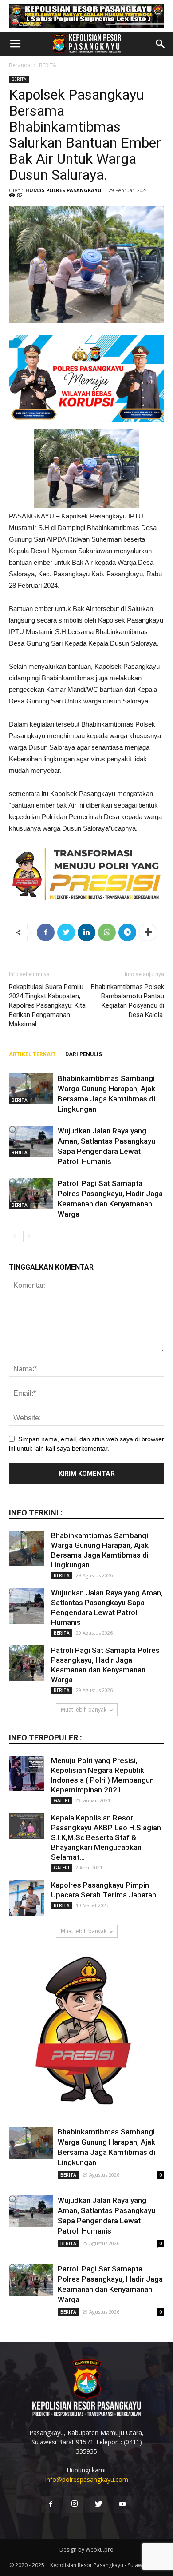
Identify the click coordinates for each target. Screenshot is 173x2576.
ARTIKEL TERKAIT (32, 1054)
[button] (161, 44)
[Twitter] (98, 2504)
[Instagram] (75, 2504)
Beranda (20, 65)
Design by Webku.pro (86, 2550)
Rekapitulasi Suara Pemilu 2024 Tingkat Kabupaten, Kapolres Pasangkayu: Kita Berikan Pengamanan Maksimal (47, 1005)
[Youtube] (122, 2504)
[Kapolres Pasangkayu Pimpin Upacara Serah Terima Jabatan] (27, 1898)
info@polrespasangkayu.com (87, 2479)
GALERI (61, 1800)
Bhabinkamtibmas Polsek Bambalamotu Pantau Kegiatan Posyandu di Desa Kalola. (128, 1001)
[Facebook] (51, 2504)
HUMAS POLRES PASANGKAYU (63, 190)
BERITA (48, 65)
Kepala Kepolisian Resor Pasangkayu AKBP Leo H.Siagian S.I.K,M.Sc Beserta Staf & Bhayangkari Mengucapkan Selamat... (106, 1837)
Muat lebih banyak (84, 1710)
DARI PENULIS (84, 1054)
